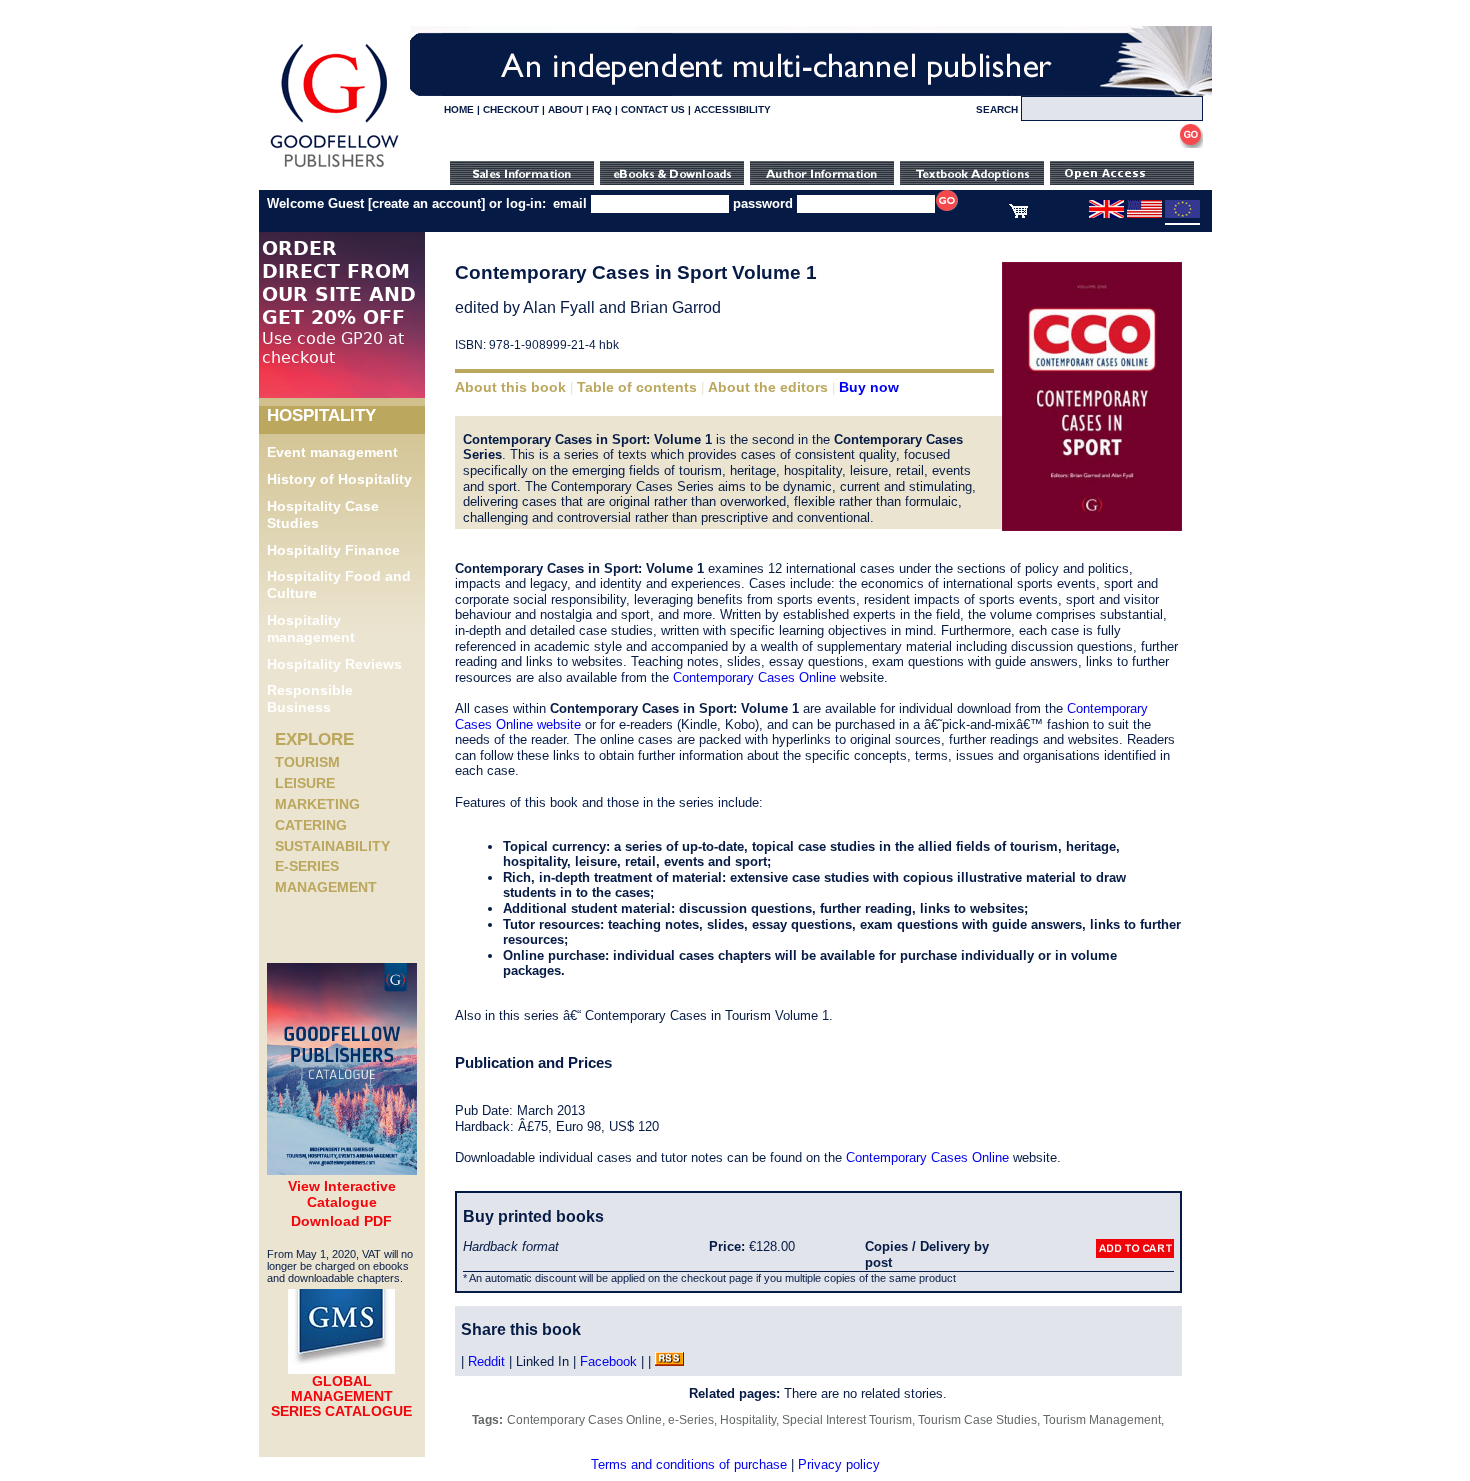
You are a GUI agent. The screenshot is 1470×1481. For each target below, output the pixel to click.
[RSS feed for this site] (669, 1361)
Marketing (317, 804)
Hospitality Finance (333, 550)
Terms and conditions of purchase (689, 1464)
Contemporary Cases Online (754, 677)
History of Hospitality (339, 479)
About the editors (768, 387)
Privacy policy (839, 1464)
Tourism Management (1102, 1420)
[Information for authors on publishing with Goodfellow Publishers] (822, 180)
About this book (510, 387)
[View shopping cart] (1018, 214)
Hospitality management (311, 628)
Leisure (305, 783)
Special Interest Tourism (847, 1420)
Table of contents (637, 387)
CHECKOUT (511, 109)
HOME (459, 109)
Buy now (869, 387)
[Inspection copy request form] (972, 180)
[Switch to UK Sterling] (1106, 214)
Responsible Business (310, 698)
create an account (426, 203)
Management (326, 887)
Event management (332, 452)
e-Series (307, 866)
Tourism (307, 762)
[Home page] (334, 167)
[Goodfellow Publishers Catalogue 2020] (342, 1170)
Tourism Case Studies (977, 1420)
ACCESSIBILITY (732, 109)
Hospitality (748, 1420)
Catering (311, 825)
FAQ (602, 109)
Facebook (608, 1361)
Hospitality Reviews (334, 664)
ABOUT (565, 109)
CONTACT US (653, 109)
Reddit (486, 1361)
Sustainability (332, 846)
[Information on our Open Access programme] (1122, 180)
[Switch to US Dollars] (1146, 214)
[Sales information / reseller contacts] (522, 180)
